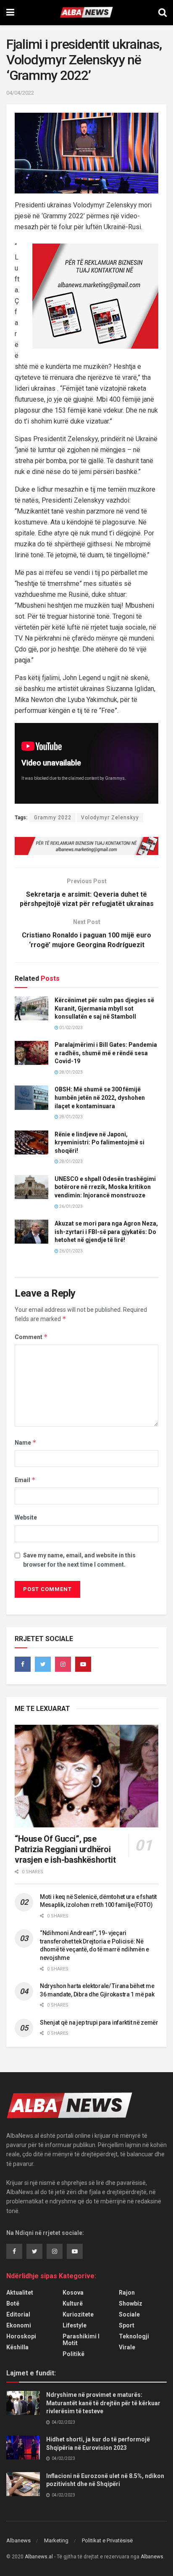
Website (26, 1517)
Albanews (18, 2540)
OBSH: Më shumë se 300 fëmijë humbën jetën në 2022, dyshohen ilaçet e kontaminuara (100, 1097)
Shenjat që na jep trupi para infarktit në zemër (99, 2023)
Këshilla (17, 2347)
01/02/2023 (71, 1028)
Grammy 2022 (53, 818)
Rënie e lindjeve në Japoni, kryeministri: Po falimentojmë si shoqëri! (100, 1142)
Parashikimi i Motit (81, 2340)
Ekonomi (19, 2325)
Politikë (73, 2354)
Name (26, 1442)
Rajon (127, 2293)
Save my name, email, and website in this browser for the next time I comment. (79, 1560)
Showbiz (131, 2303)
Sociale (129, 2314)
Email (25, 1480)
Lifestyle (75, 2325)
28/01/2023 (71, 1072)
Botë (13, 2303)
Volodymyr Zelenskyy (110, 818)
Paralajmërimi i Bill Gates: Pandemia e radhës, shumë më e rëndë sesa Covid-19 (106, 1053)
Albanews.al (39, 2557)
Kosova (73, 2293)
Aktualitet (20, 2293)
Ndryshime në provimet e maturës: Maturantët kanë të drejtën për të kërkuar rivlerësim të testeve (103, 2403)
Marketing (56, 2540)
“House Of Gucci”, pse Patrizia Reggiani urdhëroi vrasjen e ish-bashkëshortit (65, 1849)
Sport (127, 2325)
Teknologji (134, 2336)
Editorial (18, 2314)
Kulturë (73, 2303)
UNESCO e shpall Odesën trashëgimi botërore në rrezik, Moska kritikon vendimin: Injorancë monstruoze (105, 1187)
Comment (31, 1337)
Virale (127, 2347)
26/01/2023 (71, 1206)
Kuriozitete (78, 2314)
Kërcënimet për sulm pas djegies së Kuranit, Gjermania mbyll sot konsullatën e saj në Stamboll (104, 1008)
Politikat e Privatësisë (107, 2540)
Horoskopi (21, 2336)
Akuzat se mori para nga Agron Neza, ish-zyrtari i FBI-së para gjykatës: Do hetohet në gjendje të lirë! (106, 1232)
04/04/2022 (20, 93)
